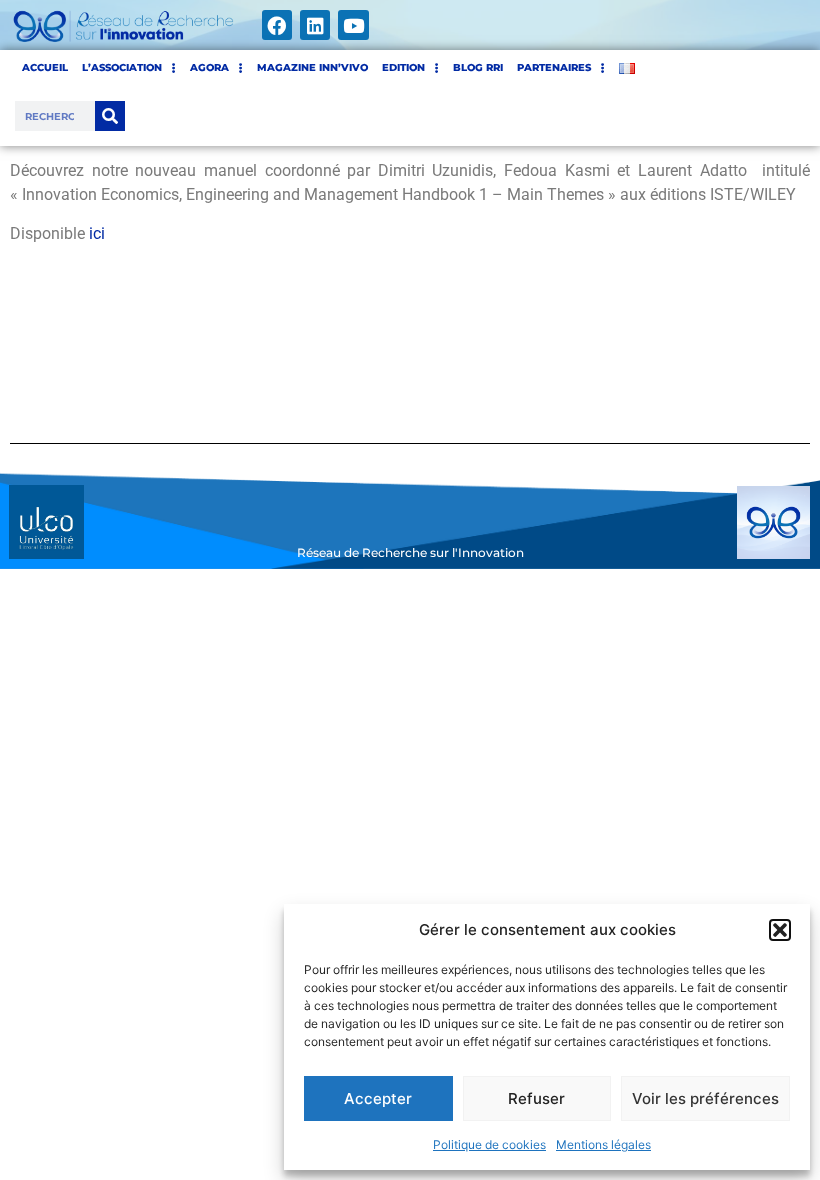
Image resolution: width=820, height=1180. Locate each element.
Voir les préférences (705, 1098)
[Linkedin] (315, 25)
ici (97, 233)
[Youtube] (353, 25)
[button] (780, 930)
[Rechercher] (110, 116)
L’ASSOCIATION (122, 67)
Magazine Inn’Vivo (312, 67)
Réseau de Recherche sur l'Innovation (410, 552)
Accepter (378, 1098)
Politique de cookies (489, 1144)
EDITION (403, 67)
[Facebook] (277, 25)
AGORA (209, 67)
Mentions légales (603, 1144)
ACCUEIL (45, 67)
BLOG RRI (478, 67)
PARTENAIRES (554, 67)
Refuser (536, 1098)
